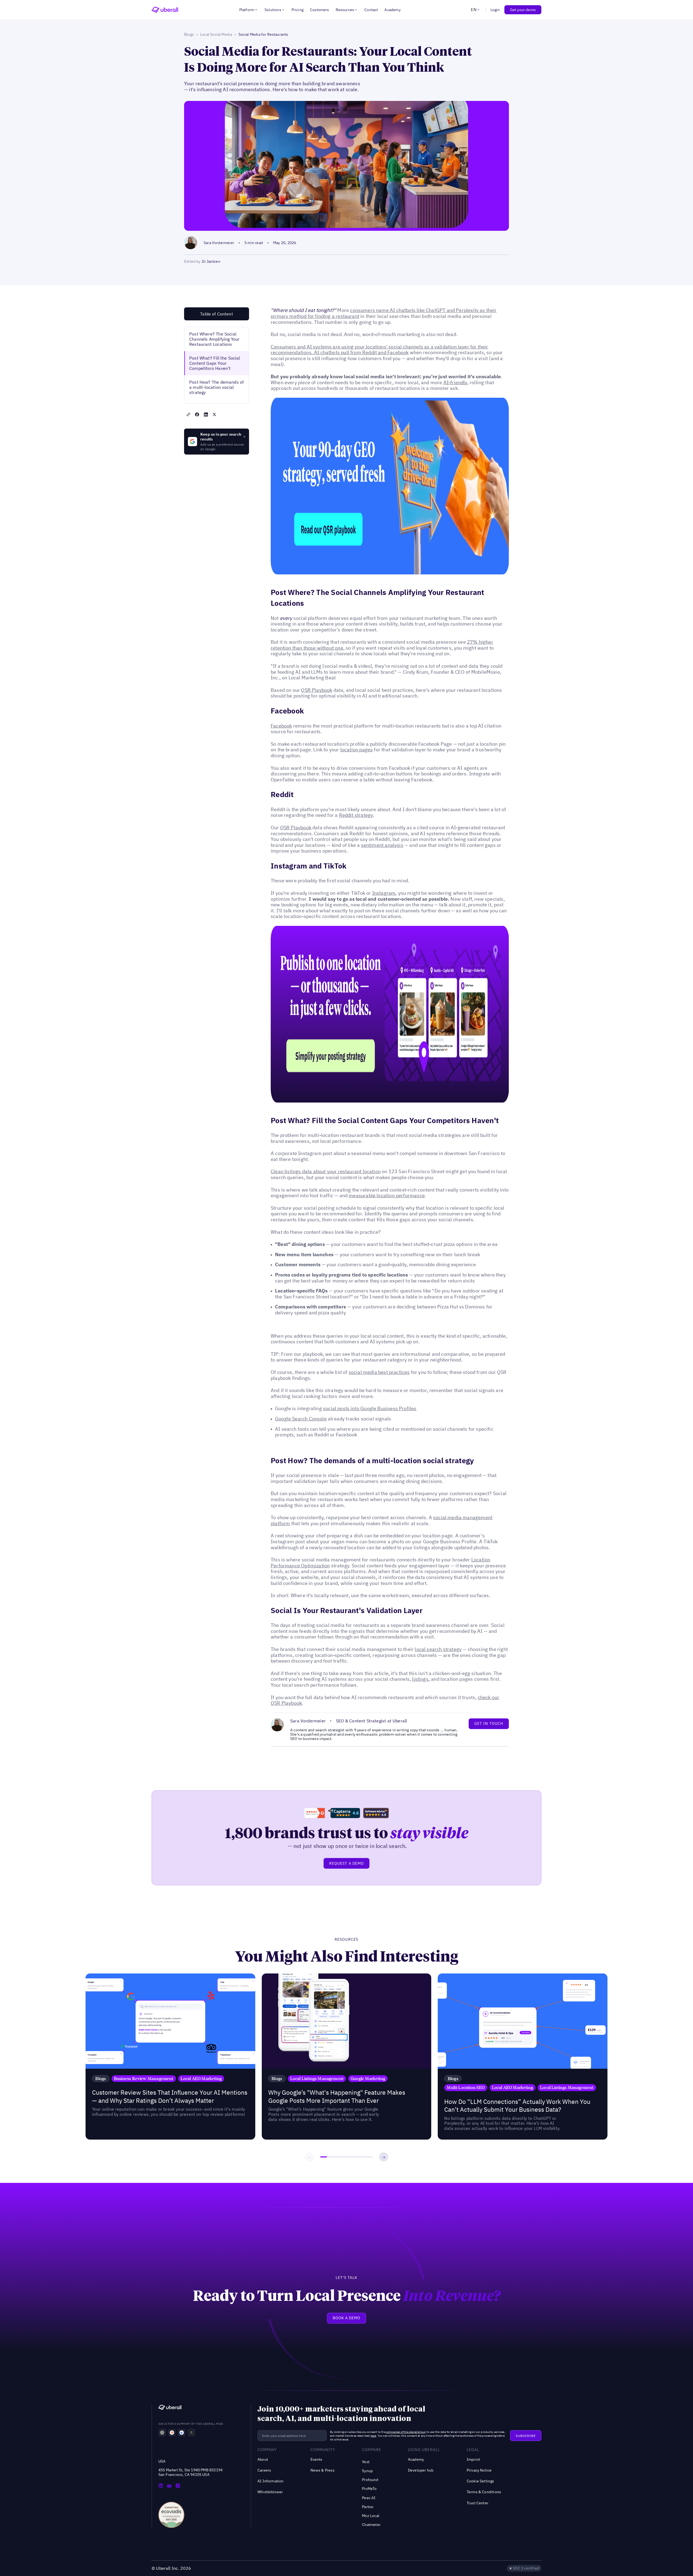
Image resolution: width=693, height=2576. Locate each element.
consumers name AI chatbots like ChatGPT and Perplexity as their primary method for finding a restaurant (384, 313)
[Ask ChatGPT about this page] (162, 2433)
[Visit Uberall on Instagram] (178, 2486)
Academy (392, 10)
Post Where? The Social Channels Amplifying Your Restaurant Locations (214, 339)
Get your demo (523, 10)
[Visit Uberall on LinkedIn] (161, 2486)
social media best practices (379, 1372)
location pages (357, 750)
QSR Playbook (317, 690)
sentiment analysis (382, 845)
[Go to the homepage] (170, 2408)
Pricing (298, 10)
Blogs (189, 34)
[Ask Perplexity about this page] (191, 2433)
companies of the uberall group (406, 2432)
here (373, 2436)
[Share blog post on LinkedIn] (206, 414)
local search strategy (438, 1649)
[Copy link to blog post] (188, 414)
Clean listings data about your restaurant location (326, 1171)
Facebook (281, 726)
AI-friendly (455, 382)
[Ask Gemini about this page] (182, 2433)
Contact (371, 10)
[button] (249, 10)
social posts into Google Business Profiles (370, 1408)
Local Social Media (216, 34)
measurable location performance (387, 1195)
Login (495, 10)
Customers (320, 10)
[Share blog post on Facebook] (197, 414)
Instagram (384, 893)
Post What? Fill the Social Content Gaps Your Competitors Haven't (215, 363)
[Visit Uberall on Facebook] (169, 2486)
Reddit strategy (356, 815)
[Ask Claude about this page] (172, 2433)
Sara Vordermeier (219, 243)
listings (420, 1679)
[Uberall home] (165, 10)
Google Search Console (301, 1419)
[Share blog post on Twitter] (214, 414)
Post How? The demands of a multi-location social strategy (216, 387)
